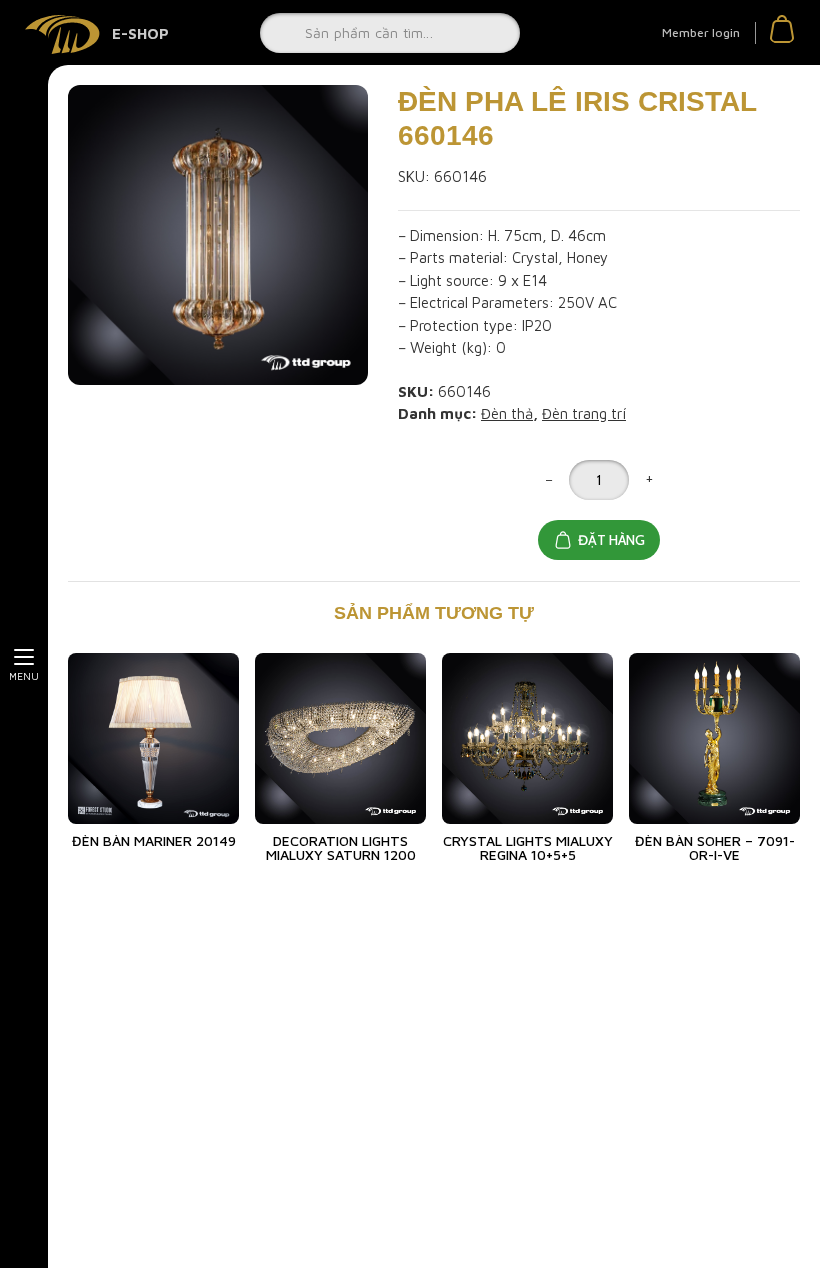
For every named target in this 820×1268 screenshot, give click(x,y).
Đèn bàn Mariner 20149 (154, 840)
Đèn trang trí (584, 413)
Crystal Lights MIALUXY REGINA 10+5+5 (528, 847)
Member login (701, 32)
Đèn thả (507, 413)
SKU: (414, 176)
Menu (24, 676)
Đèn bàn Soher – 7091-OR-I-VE (715, 847)
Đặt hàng (611, 540)
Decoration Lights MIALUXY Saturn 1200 (341, 847)
